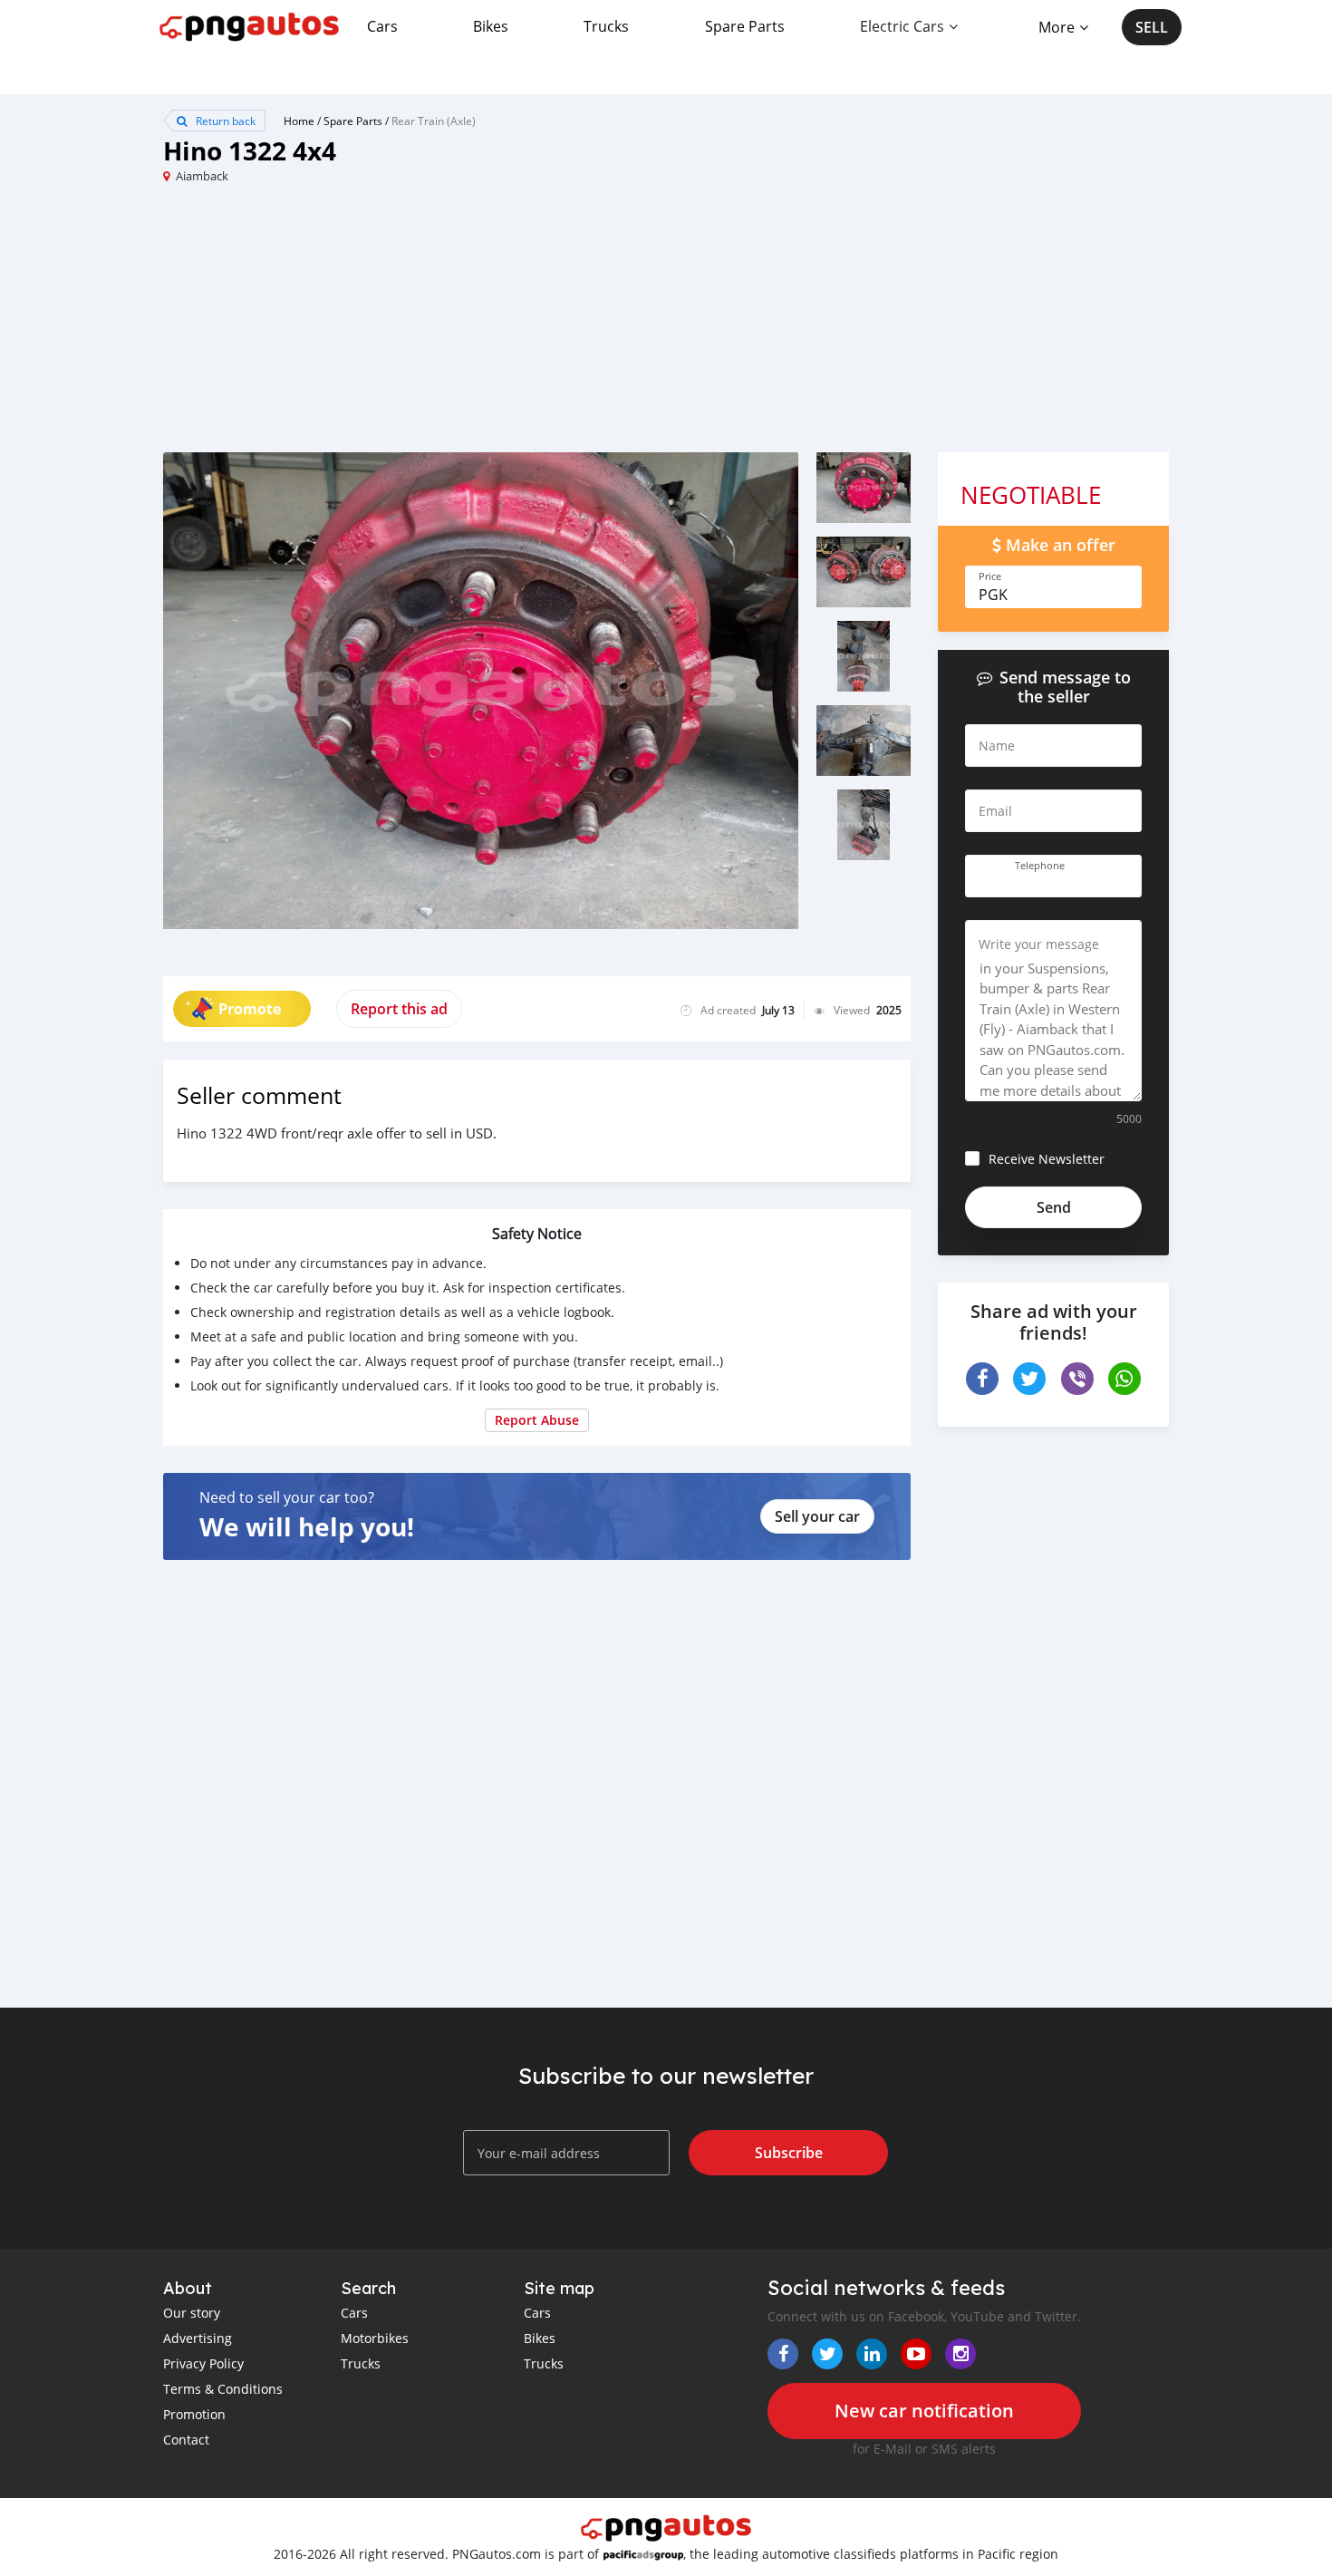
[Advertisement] (415, 325)
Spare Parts (745, 26)
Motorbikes (375, 2338)
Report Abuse (537, 1420)
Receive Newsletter (1047, 1159)
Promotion (194, 2414)
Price (990, 576)
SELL (1152, 27)
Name (997, 746)
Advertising (198, 2338)
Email (995, 811)
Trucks (606, 26)
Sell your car (817, 1516)
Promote (250, 1009)
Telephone (1040, 866)
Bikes (491, 26)
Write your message (1039, 944)
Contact (186, 2440)
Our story (192, 2313)
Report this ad (399, 1009)
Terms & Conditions (223, 2389)
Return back (224, 121)
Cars (382, 26)
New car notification (924, 2411)
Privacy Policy (203, 2363)
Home (299, 121)
